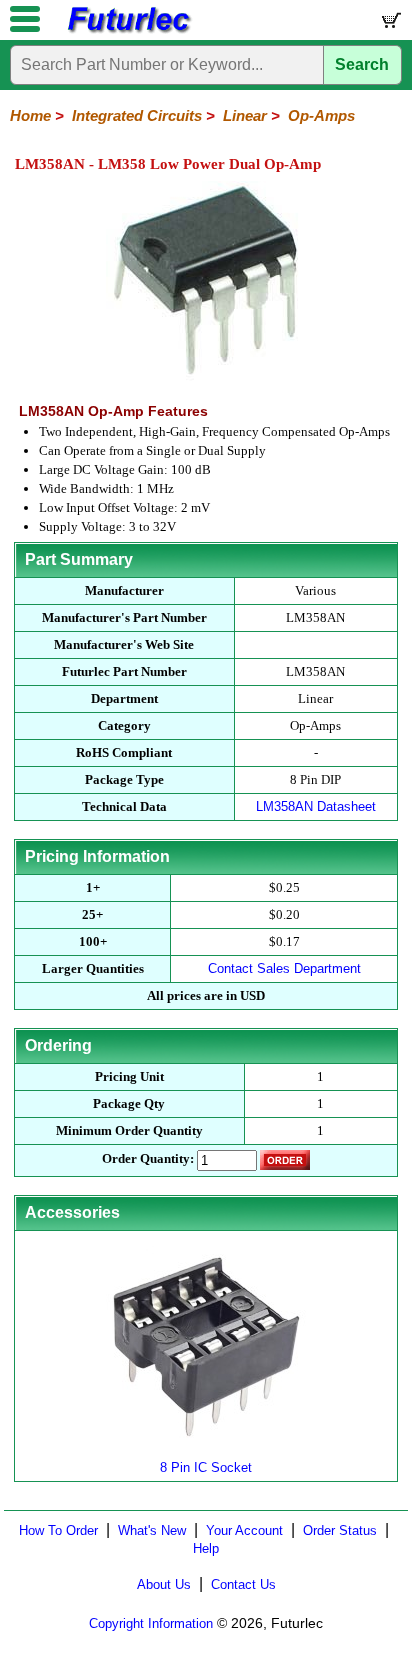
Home (30, 115)
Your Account (244, 1530)
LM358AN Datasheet (316, 806)
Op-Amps (321, 115)
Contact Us (243, 1584)
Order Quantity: (148, 1158)
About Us (164, 1584)
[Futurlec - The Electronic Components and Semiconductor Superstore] (128, 30)
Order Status (340, 1530)
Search (362, 64)
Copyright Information (151, 1623)
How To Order (58, 1530)
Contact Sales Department (284, 968)
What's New (152, 1530)
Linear (245, 115)
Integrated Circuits (137, 115)
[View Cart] (390, 24)
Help (206, 1548)
